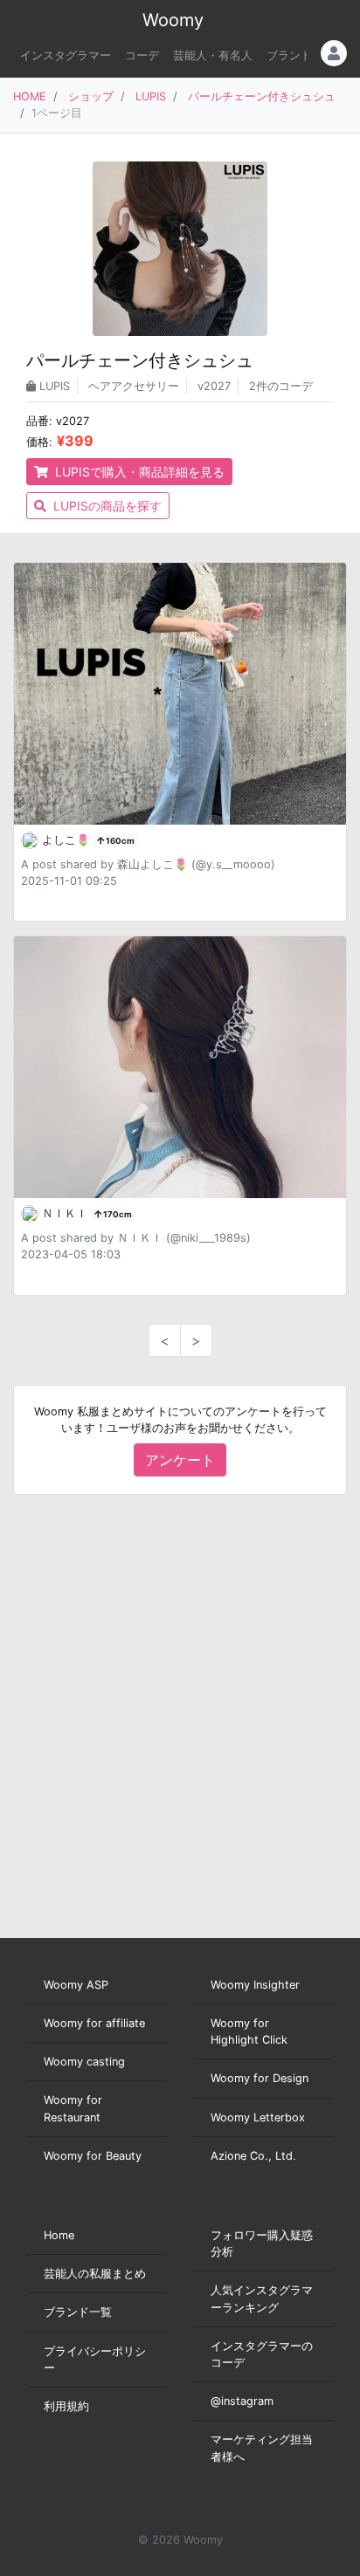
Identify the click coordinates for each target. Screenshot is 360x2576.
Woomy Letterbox (258, 2117)
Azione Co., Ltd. (253, 2156)
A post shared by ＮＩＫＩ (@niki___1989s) (136, 1238)
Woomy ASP (76, 1985)
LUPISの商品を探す (106, 506)
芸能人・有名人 (213, 55)
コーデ (142, 55)
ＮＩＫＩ (66, 1213)
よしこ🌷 (68, 840)
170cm (117, 1214)
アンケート (180, 1460)
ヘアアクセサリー (134, 386)
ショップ (91, 96)
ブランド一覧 (78, 2312)
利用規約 (66, 2406)
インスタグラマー (66, 55)
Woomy (173, 20)
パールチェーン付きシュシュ (262, 96)
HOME (30, 96)
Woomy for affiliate (94, 2023)
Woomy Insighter (255, 1985)
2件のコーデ (281, 386)
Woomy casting (84, 2062)
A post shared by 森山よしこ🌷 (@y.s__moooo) (148, 864)
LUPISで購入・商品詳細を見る (138, 472)
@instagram (242, 2401)
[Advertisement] (180, 1716)
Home (59, 2235)
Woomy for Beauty (93, 2156)
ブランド (289, 55)
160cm (119, 841)
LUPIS (151, 96)
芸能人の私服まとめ (95, 2274)
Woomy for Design (260, 2078)
